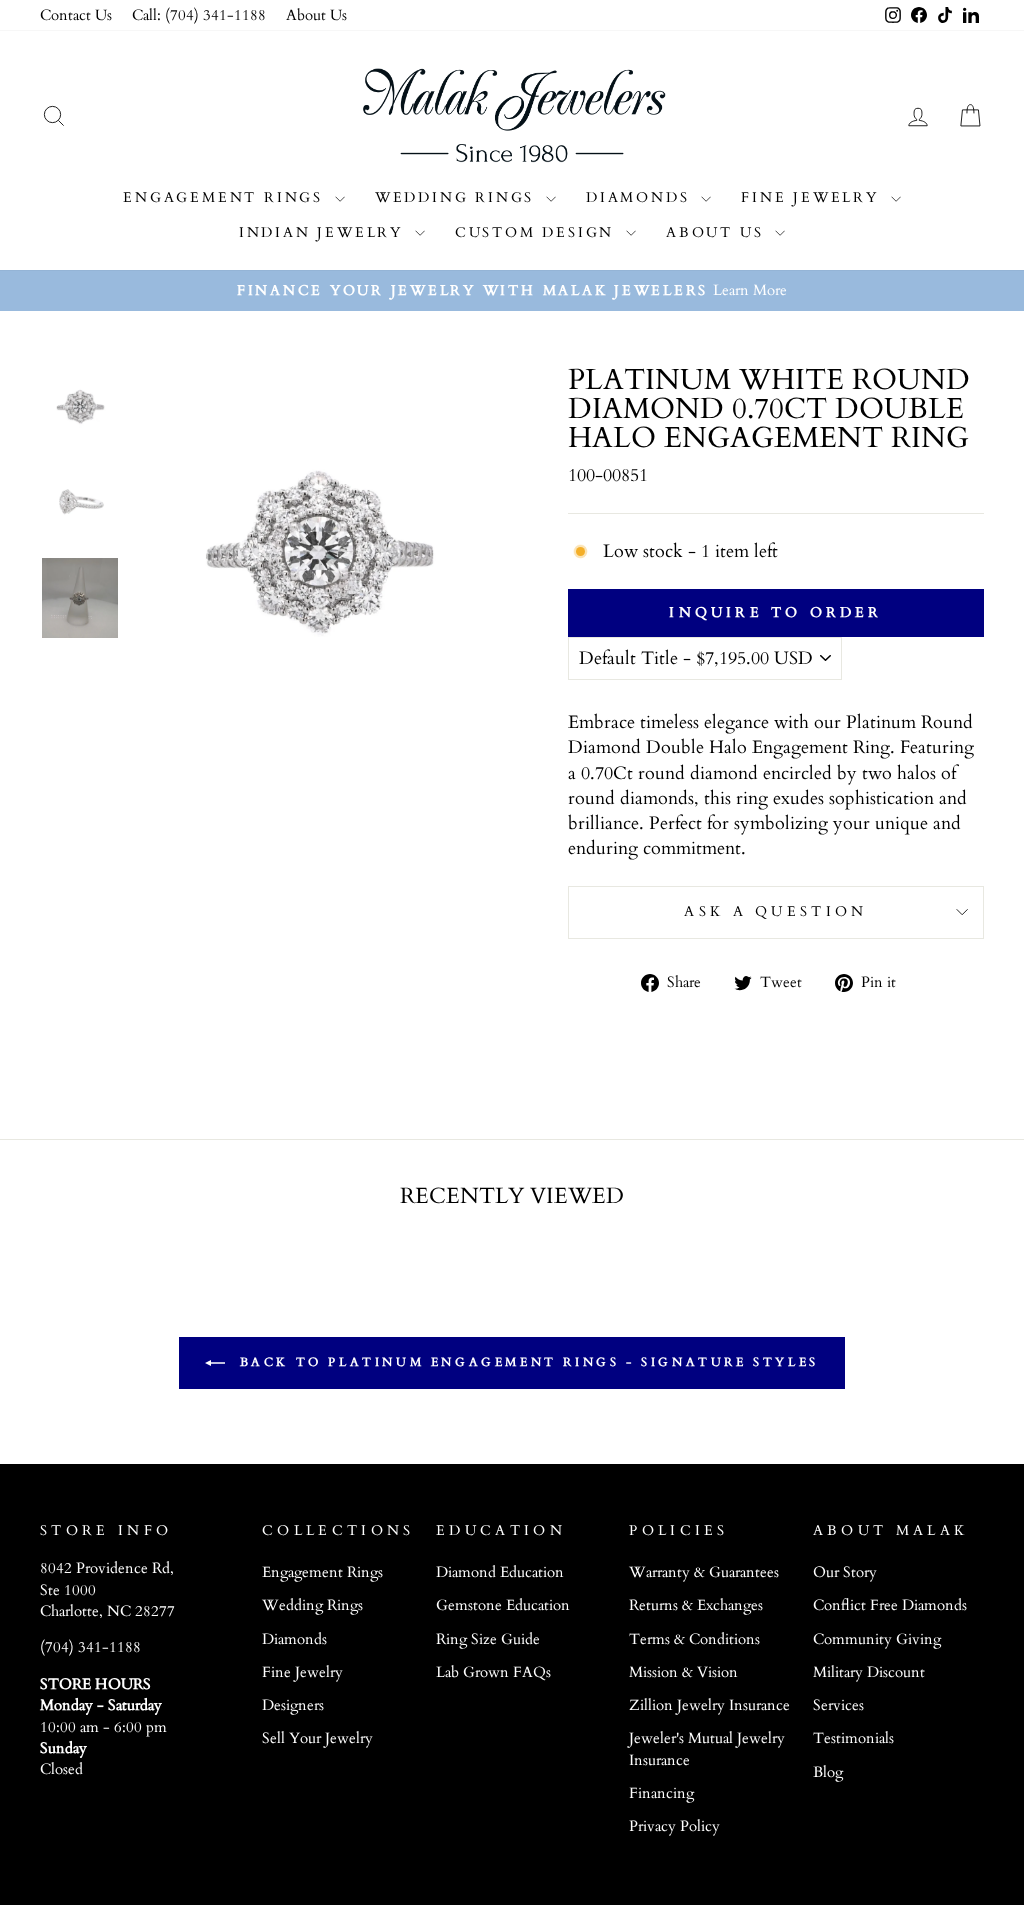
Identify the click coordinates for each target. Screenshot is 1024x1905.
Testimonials (853, 1738)
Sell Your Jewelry (317, 1738)
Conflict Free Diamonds (890, 1605)
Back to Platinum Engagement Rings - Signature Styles (526, 1361)
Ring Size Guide (488, 1639)
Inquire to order (775, 612)
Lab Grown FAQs (493, 1672)
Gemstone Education (503, 1605)
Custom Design (538, 232)
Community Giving (877, 1639)
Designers (293, 1705)
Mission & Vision (683, 1672)
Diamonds (641, 197)
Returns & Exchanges (696, 1605)
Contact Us (76, 15)
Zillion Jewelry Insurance (709, 1705)
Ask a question (775, 911)
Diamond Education (500, 1572)
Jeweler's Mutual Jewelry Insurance (707, 1749)
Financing (661, 1793)
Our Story (845, 1572)
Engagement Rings (226, 197)
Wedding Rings (458, 197)
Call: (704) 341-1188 (199, 15)
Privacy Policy (674, 1826)
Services (838, 1705)
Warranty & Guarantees (704, 1572)
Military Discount (869, 1672)
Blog (828, 1772)
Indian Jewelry (324, 232)
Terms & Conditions (694, 1639)
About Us (316, 15)
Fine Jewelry (813, 197)
